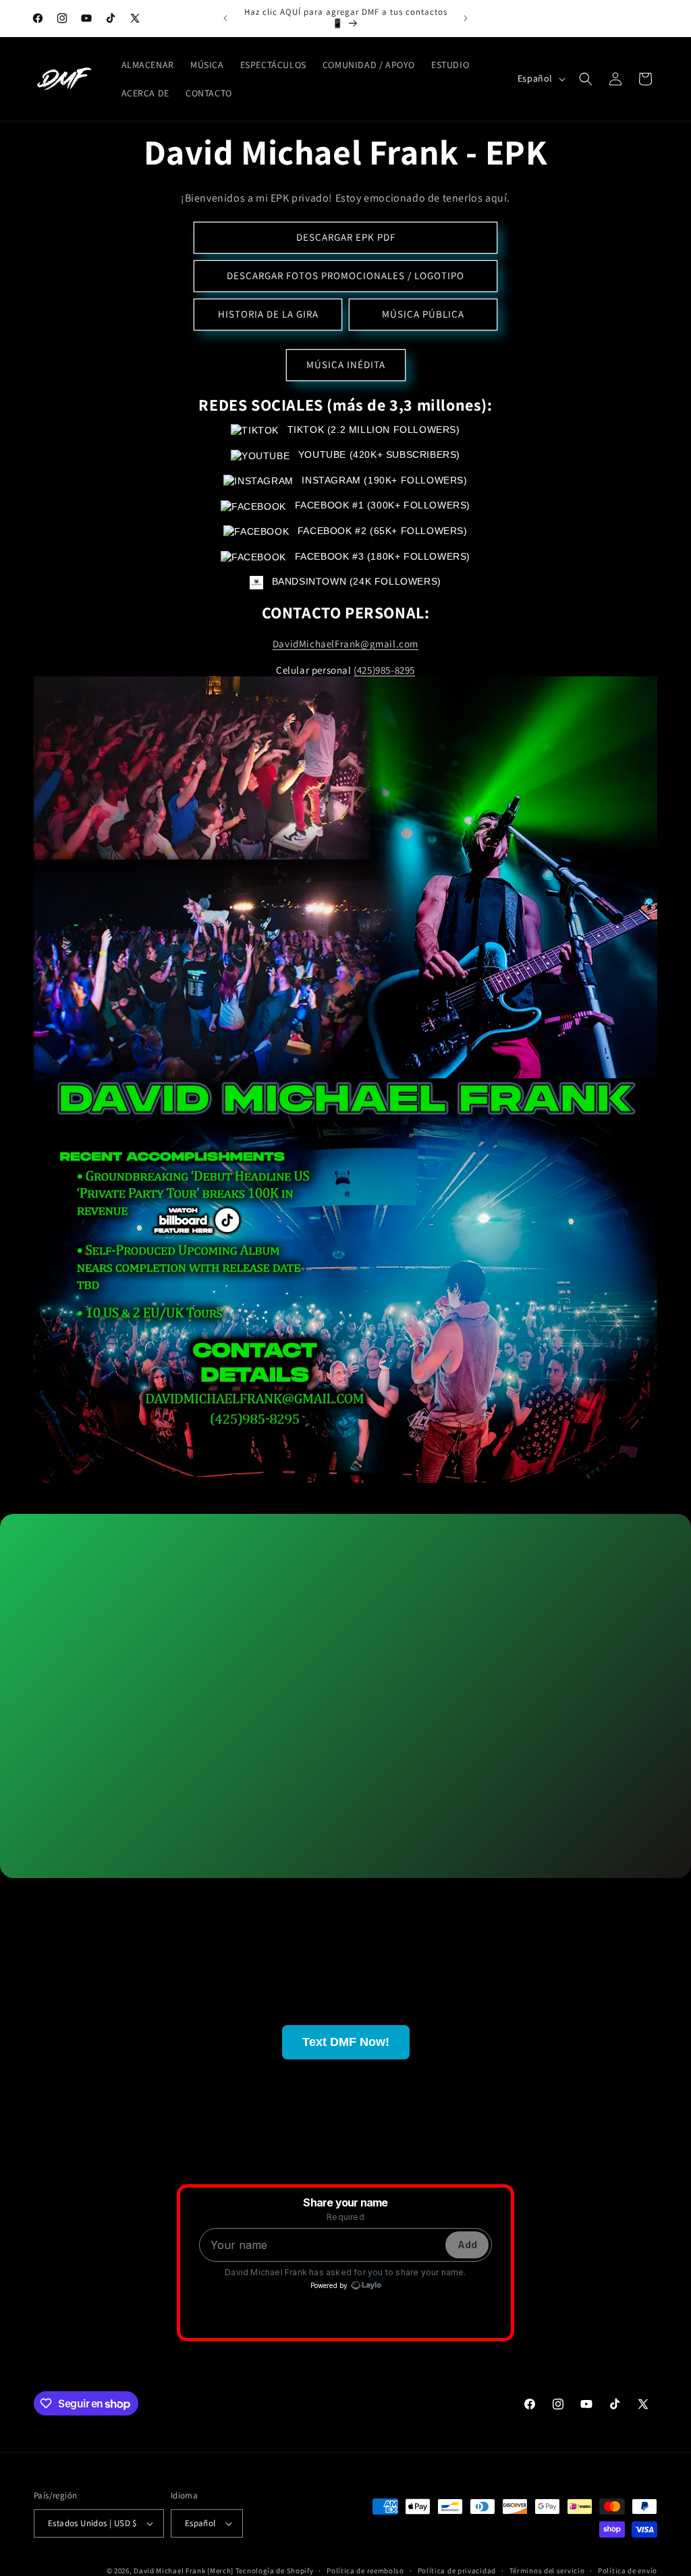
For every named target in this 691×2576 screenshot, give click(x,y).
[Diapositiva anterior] (299, 1498)
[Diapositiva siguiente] (358, 1498)
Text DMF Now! (346, 2042)
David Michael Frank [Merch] (184, 2571)
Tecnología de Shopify (275, 2571)
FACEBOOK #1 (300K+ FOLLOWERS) (381, 505)
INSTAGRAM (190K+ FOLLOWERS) (383, 480)
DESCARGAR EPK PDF (346, 237)
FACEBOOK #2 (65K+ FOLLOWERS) (381, 531)
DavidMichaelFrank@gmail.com (345, 644)
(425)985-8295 (384, 670)
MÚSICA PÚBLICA (423, 314)
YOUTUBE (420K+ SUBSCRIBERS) (378, 455)
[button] (586, 79)
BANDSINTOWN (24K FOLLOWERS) (355, 581)
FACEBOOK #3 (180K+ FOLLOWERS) (381, 556)
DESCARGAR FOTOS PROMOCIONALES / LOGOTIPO (345, 275)
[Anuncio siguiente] (466, 18)
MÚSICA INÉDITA (346, 364)
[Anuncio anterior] (225, 18)
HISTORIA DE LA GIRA (268, 314)
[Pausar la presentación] (392, 1498)
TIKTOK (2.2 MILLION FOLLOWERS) (372, 430)
